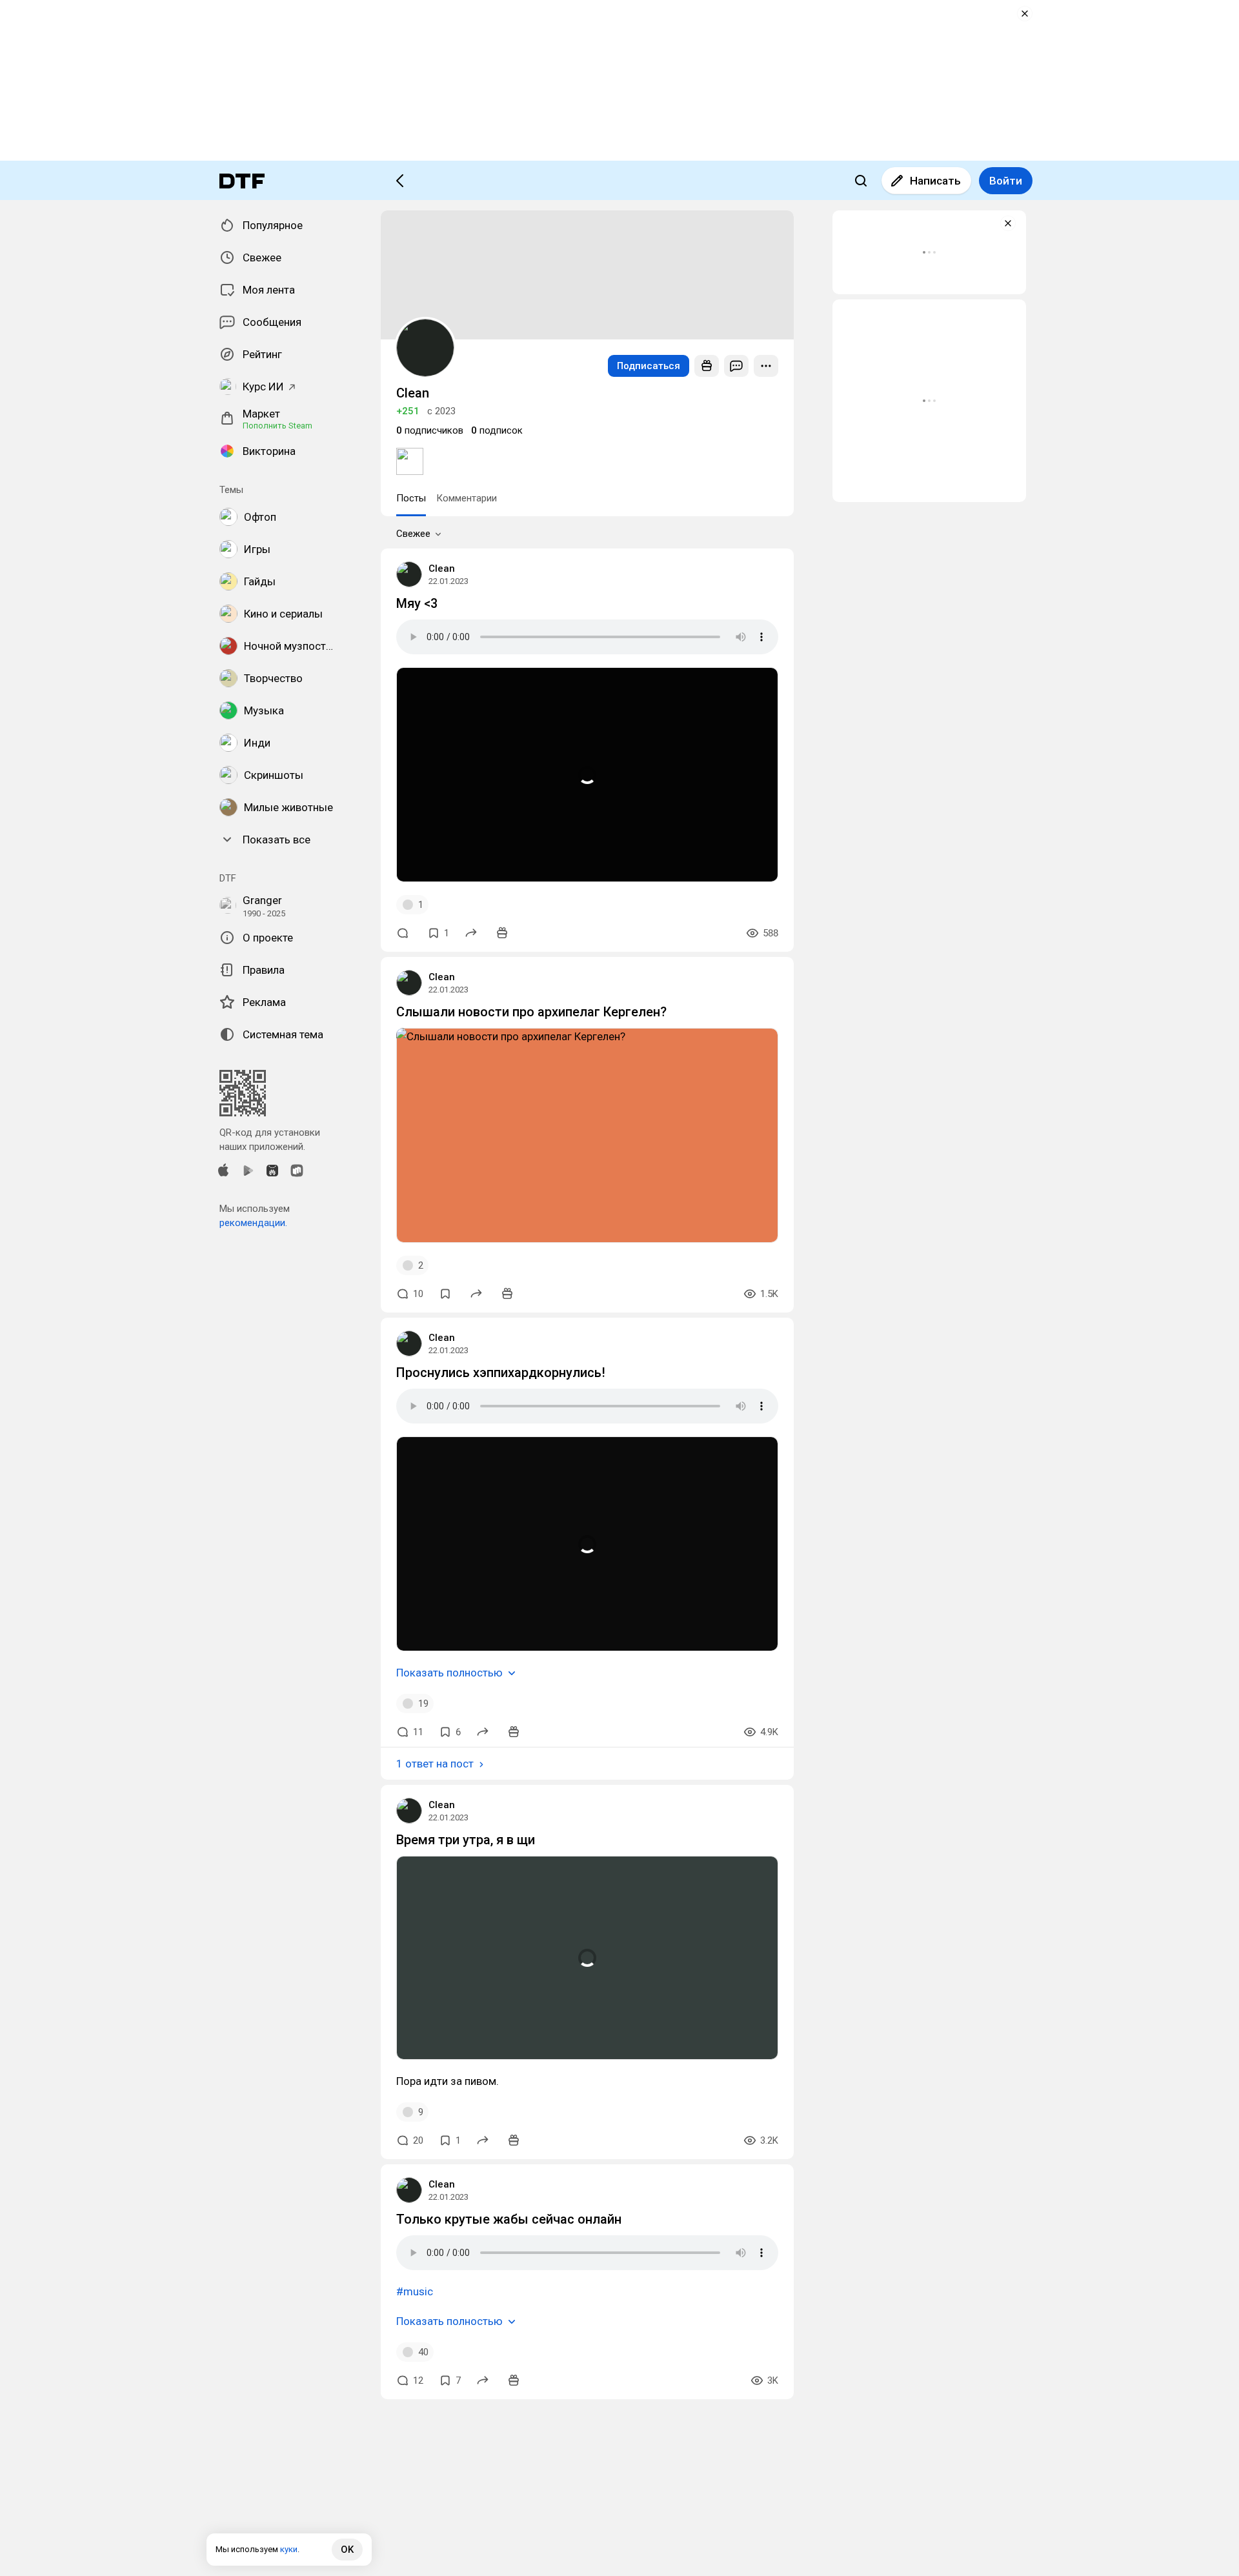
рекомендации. (253, 1223)
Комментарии (467, 498)
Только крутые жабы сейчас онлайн (509, 2219)
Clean (442, 569)
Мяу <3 (417, 603)
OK (347, 2550)
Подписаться (649, 366)
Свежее (413, 534)
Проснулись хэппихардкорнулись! (501, 1373)
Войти (1006, 181)
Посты (411, 498)
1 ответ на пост (435, 1764)
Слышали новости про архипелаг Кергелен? (531, 1012)
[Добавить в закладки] (445, 1294)
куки (289, 2549)
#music (415, 2291)
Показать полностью (449, 1673)
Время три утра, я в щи (466, 1840)
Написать (935, 181)
